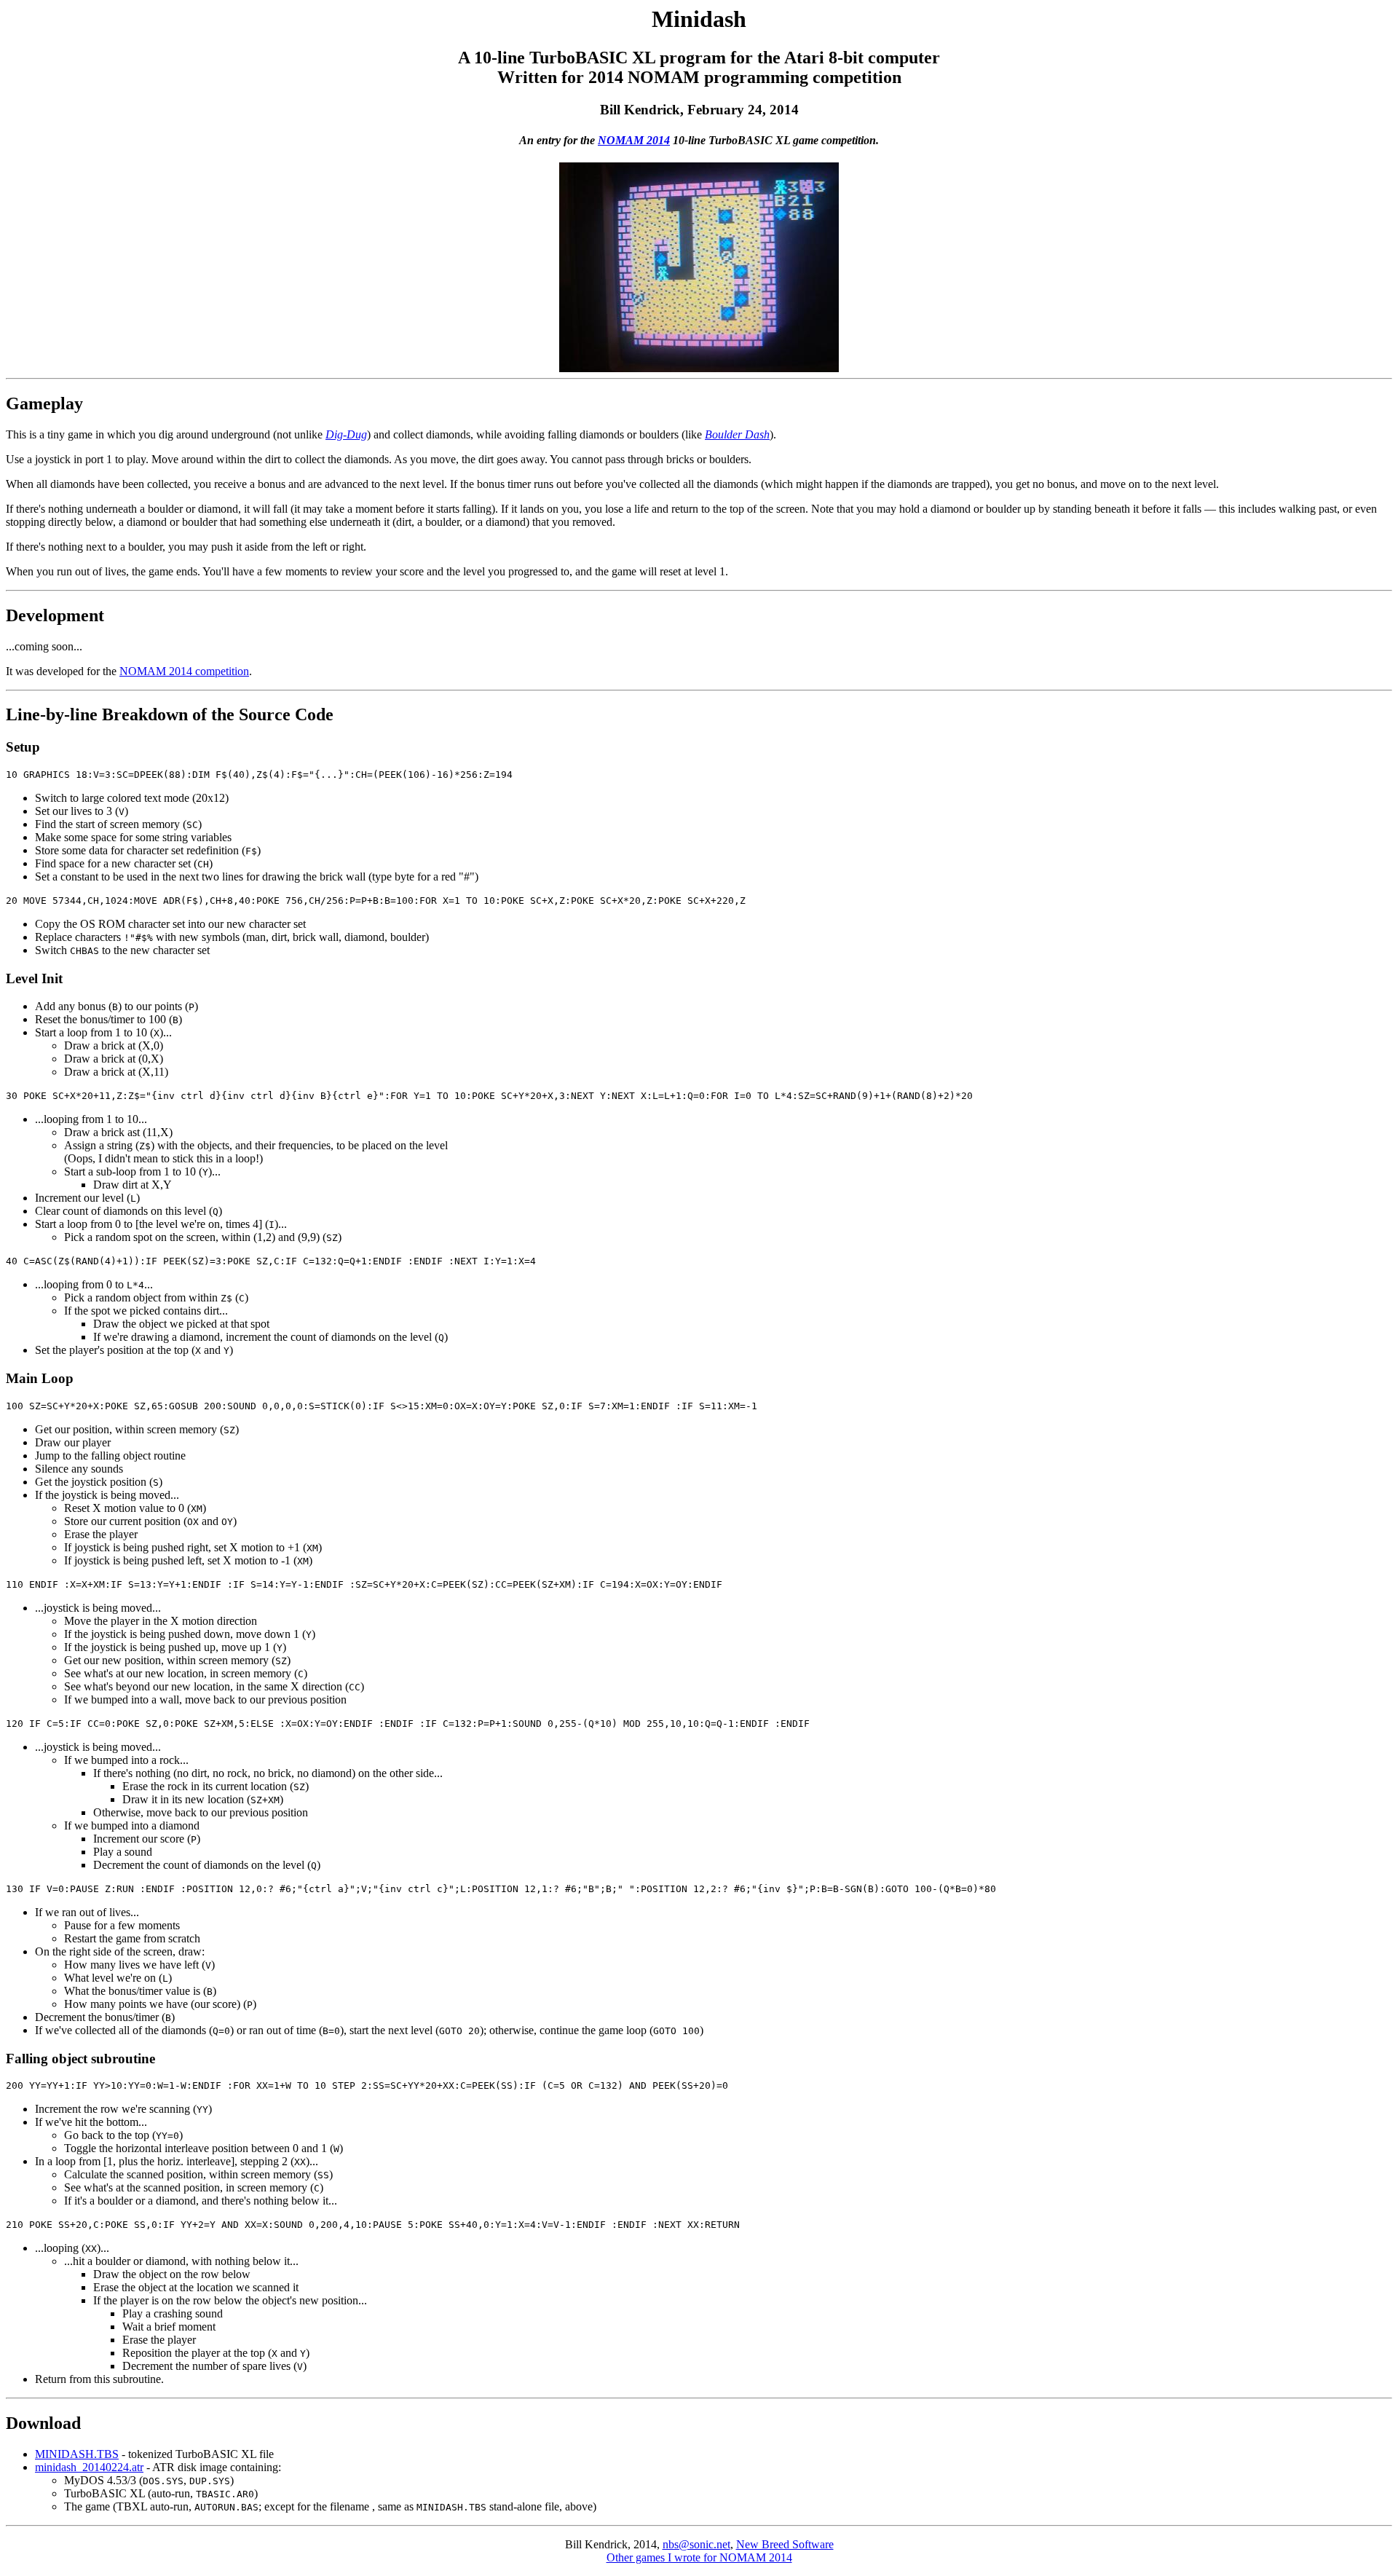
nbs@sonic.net (696, 2544)
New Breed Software (785, 2544)
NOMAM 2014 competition (184, 671)
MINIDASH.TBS (77, 2454)
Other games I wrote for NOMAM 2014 (699, 2557)
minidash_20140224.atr (89, 2467)
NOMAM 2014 (634, 140)
